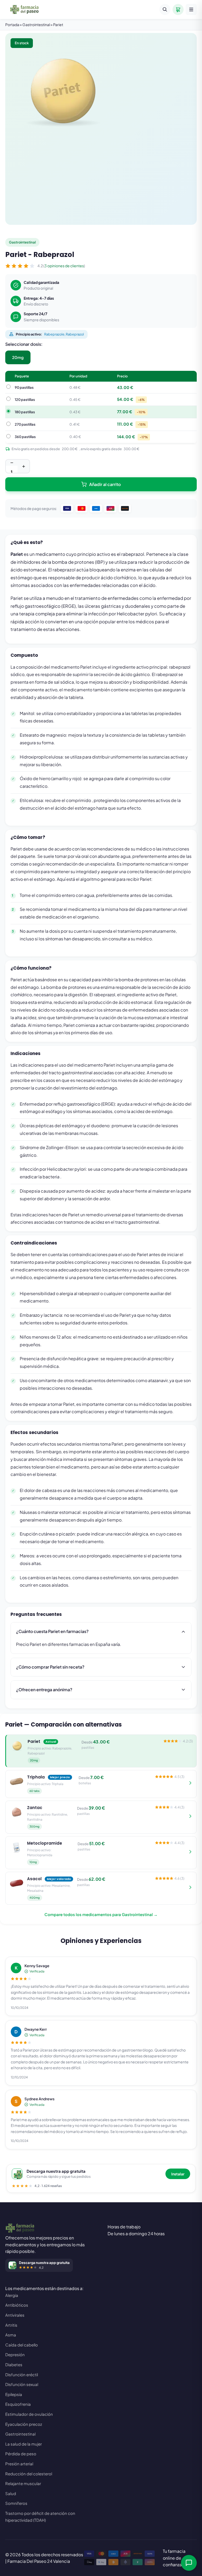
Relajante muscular (23, 2483)
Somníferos (16, 2503)
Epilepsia (14, 2394)
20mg (18, 357)
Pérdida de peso (21, 2454)
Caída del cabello (22, 2345)
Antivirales (15, 2315)
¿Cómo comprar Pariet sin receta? (50, 1667)
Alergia (12, 2295)
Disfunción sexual (22, 2384)
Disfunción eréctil (22, 2375)
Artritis (11, 2325)
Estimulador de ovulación (29, 2414)
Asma (11, 2335)
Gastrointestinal (20, 2434)
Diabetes (14, 2364)
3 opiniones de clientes (64, 266)
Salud (11, 2493)
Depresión (15, 2354)
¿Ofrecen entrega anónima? (44, 1690)
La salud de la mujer (24, 2444)
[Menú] (191, 9)
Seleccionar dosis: (24, 344)
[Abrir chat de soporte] (189, 2563)
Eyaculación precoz (24, 2424)
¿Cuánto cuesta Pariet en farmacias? (52, 1631)
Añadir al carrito (105, 484)
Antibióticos (17, 2305)
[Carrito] (178, 9)
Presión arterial (19, 2464)
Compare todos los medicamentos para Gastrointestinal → (101, 1914)
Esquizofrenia (18, 2404)
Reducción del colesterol (29, 2474)
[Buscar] (165, 9)
